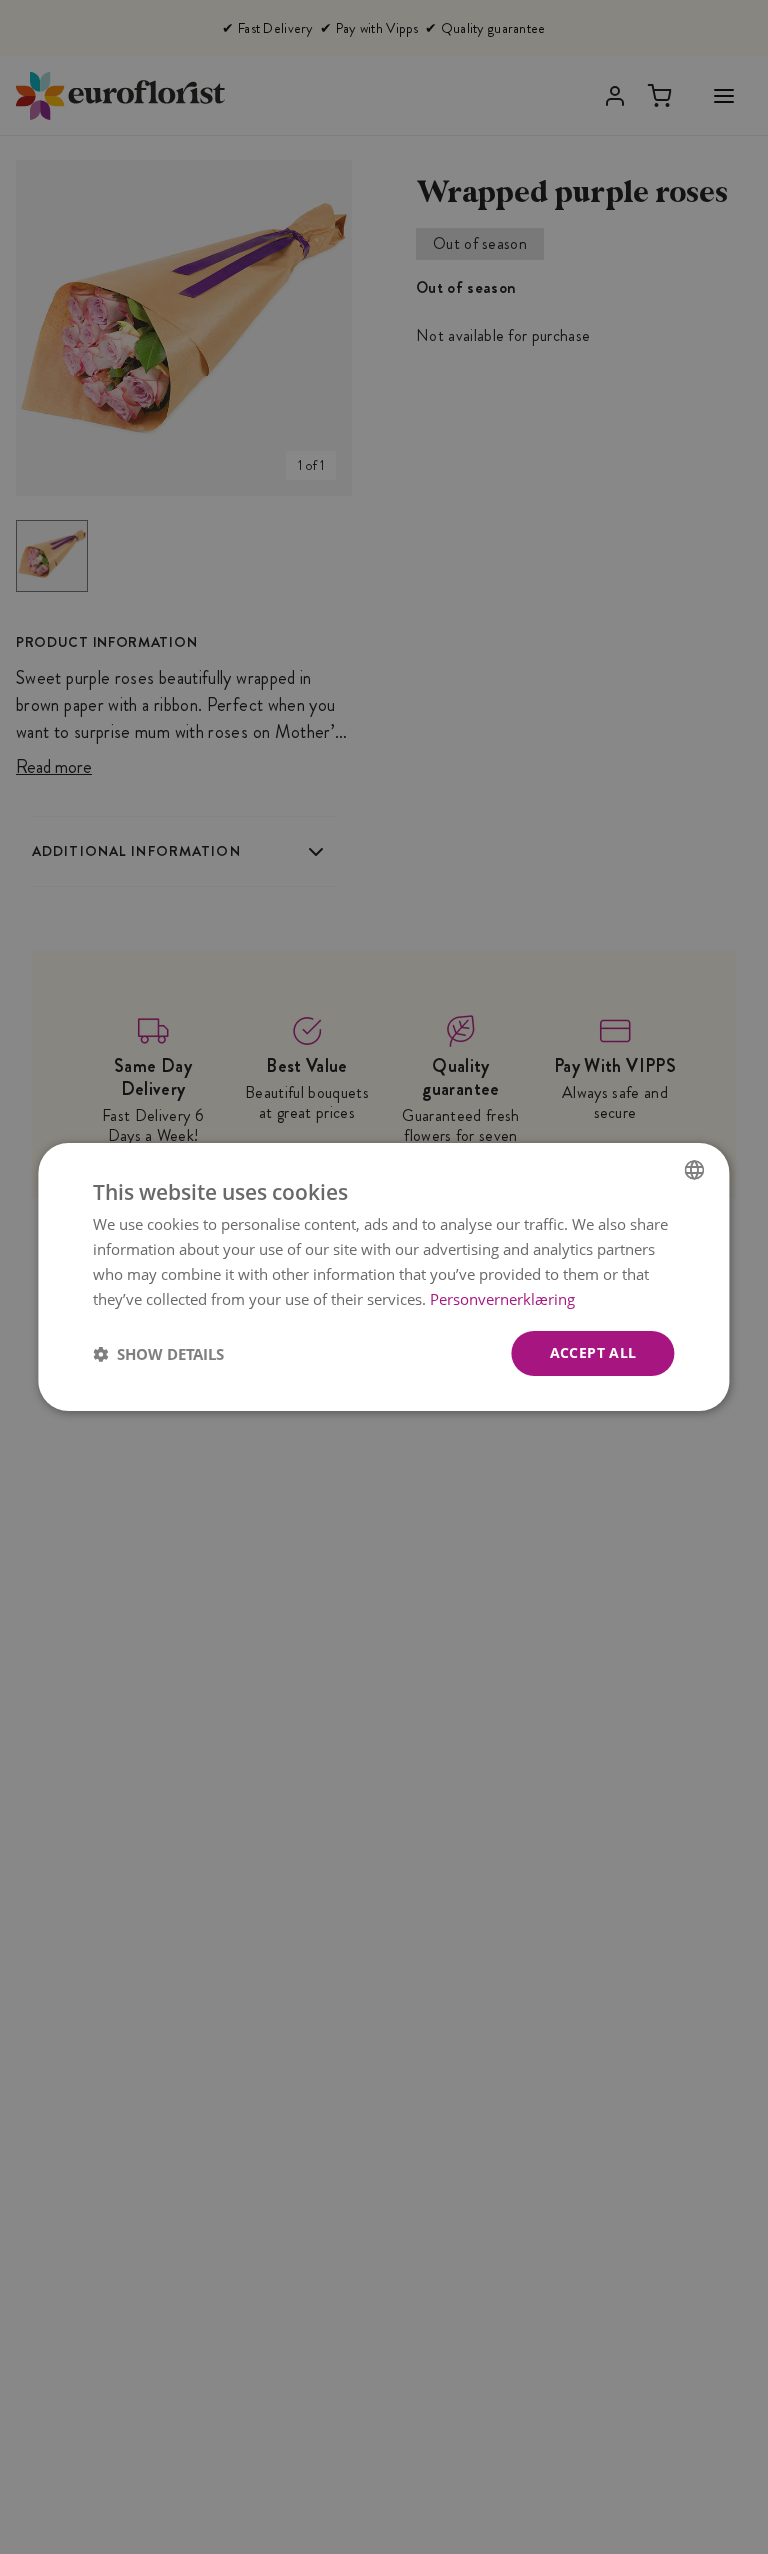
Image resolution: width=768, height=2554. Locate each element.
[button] (158, 1354)
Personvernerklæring (502, 1299)
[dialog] (383, 1277)
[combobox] (695, 1170)
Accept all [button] (593, 1352)
